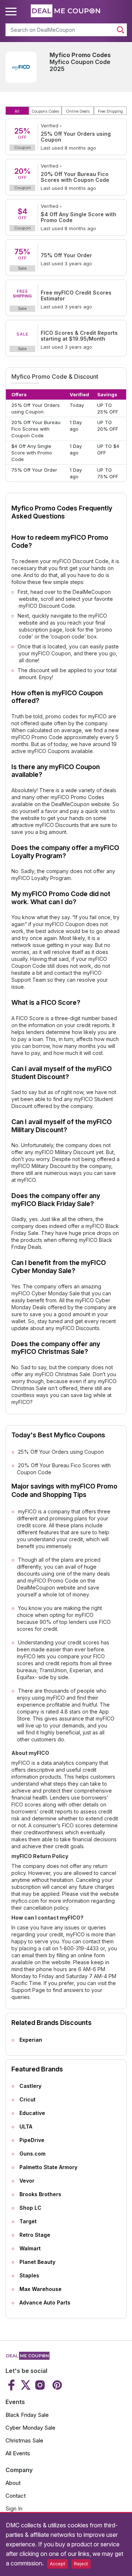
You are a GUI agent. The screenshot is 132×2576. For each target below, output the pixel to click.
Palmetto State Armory (48, 2167)
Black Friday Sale (27, 2415)
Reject (81, 2564)
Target (28, 2221)
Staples (29, 2275)
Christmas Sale (24, 2440)
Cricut (27, 2099)
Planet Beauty (37, 2262)
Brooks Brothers (40, 2194)
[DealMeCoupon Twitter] (26, 2385)
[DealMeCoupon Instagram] (40, 2385)
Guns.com (32, 2154)
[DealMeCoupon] (27, 2358)
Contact (16, 2496)
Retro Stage (35, 2235)
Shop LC (30, 2208)
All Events (18, 2453)
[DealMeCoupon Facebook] (12, 2385)
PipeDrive (32, 2140)
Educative (32, 2113)
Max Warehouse (41, 2289)
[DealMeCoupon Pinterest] (56, 2385)
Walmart (30, 2248)
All (17, 111)
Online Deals (78, 111)
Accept (58, 2564)
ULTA (26, 2126)
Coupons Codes (45, 111)
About (13, 2483)
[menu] (12, 12)
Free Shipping (110, 111)
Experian (31, 2040)
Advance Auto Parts (45, 2302)
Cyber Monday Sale (30, 2428)
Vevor (27, 2181)
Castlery (30, 2086)
